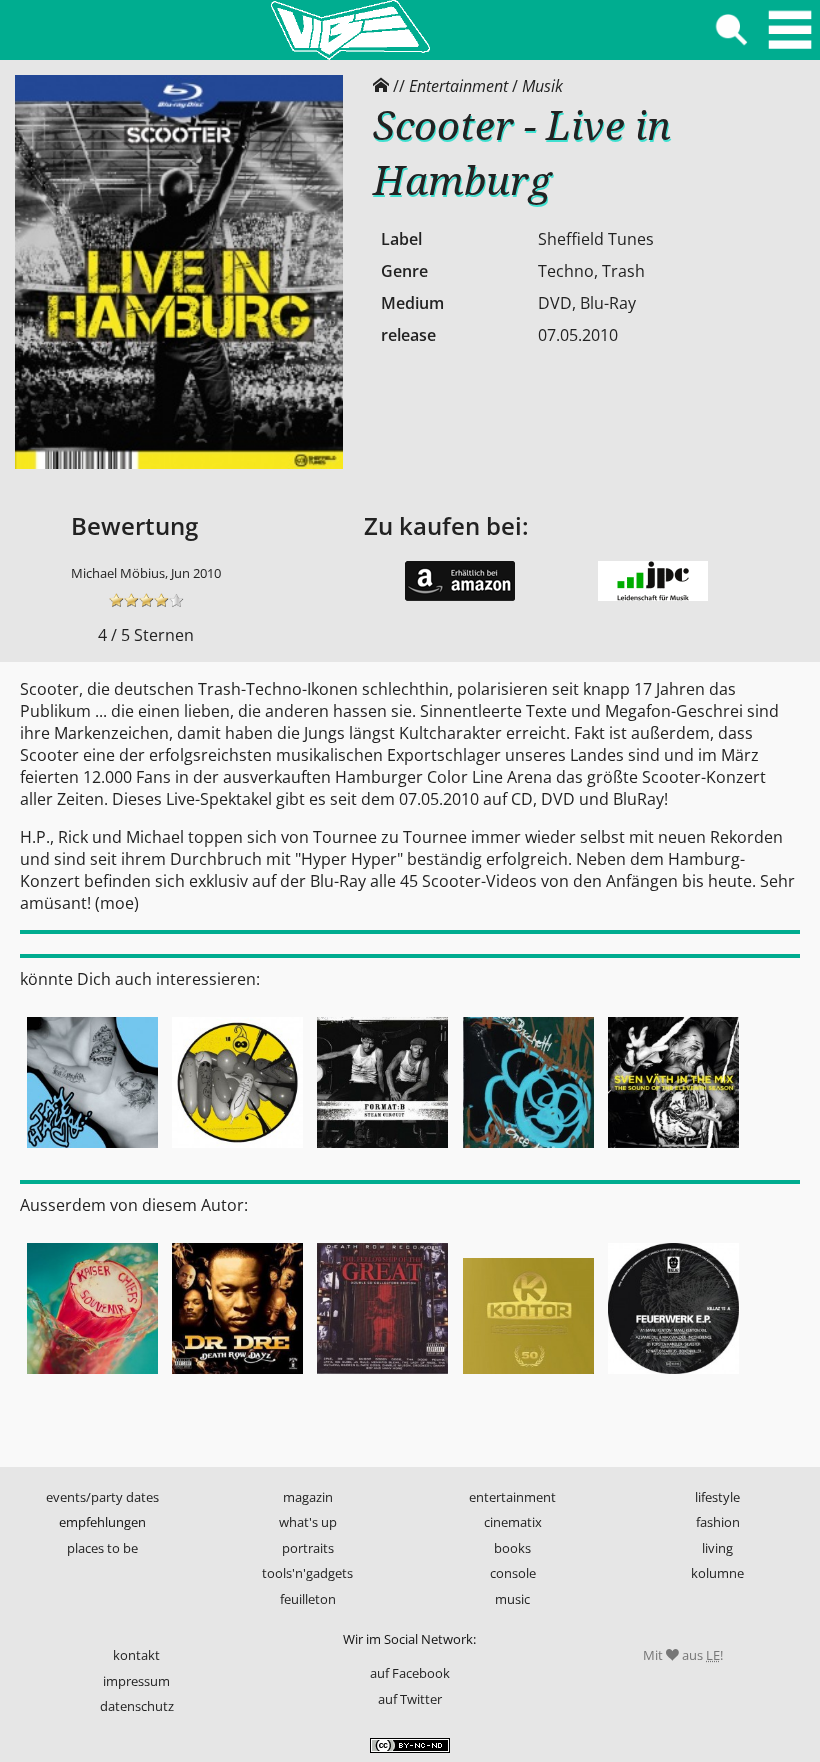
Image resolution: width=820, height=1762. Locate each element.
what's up (308, 1522)
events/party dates (102, 1497)
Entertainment (458, 86)
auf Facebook (410, 1673)
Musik (542, 86)
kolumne (717, 1573)
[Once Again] (527, 1151)
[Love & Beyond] (92, 1151)
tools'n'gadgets (307, 1573)
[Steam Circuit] (382, 1151)
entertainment (512, 1497)
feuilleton (308, 1599)
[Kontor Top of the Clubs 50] (527, 1377)
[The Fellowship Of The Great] (382, 1377)
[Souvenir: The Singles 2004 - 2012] (92, 1377)
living (717, 1548)
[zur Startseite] (350, 30)
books (512, 1548)
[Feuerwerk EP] (673, 1377)
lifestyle (717, 1497)
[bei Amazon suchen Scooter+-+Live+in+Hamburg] (460, 596)
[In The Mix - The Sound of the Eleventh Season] (673, 1151)
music (512, 1599)
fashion (718, 1522)
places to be (102, 1548)
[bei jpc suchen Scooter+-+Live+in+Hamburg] (653, 596)
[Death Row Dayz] (237, 1377)
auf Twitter (410, 1699)
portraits (308, 1548)
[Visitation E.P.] (237, 1151)
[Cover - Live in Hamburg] (179, 464)
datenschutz (137, 1706)
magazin (308, 1497)
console (513, 1573)
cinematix (513, 1522)
